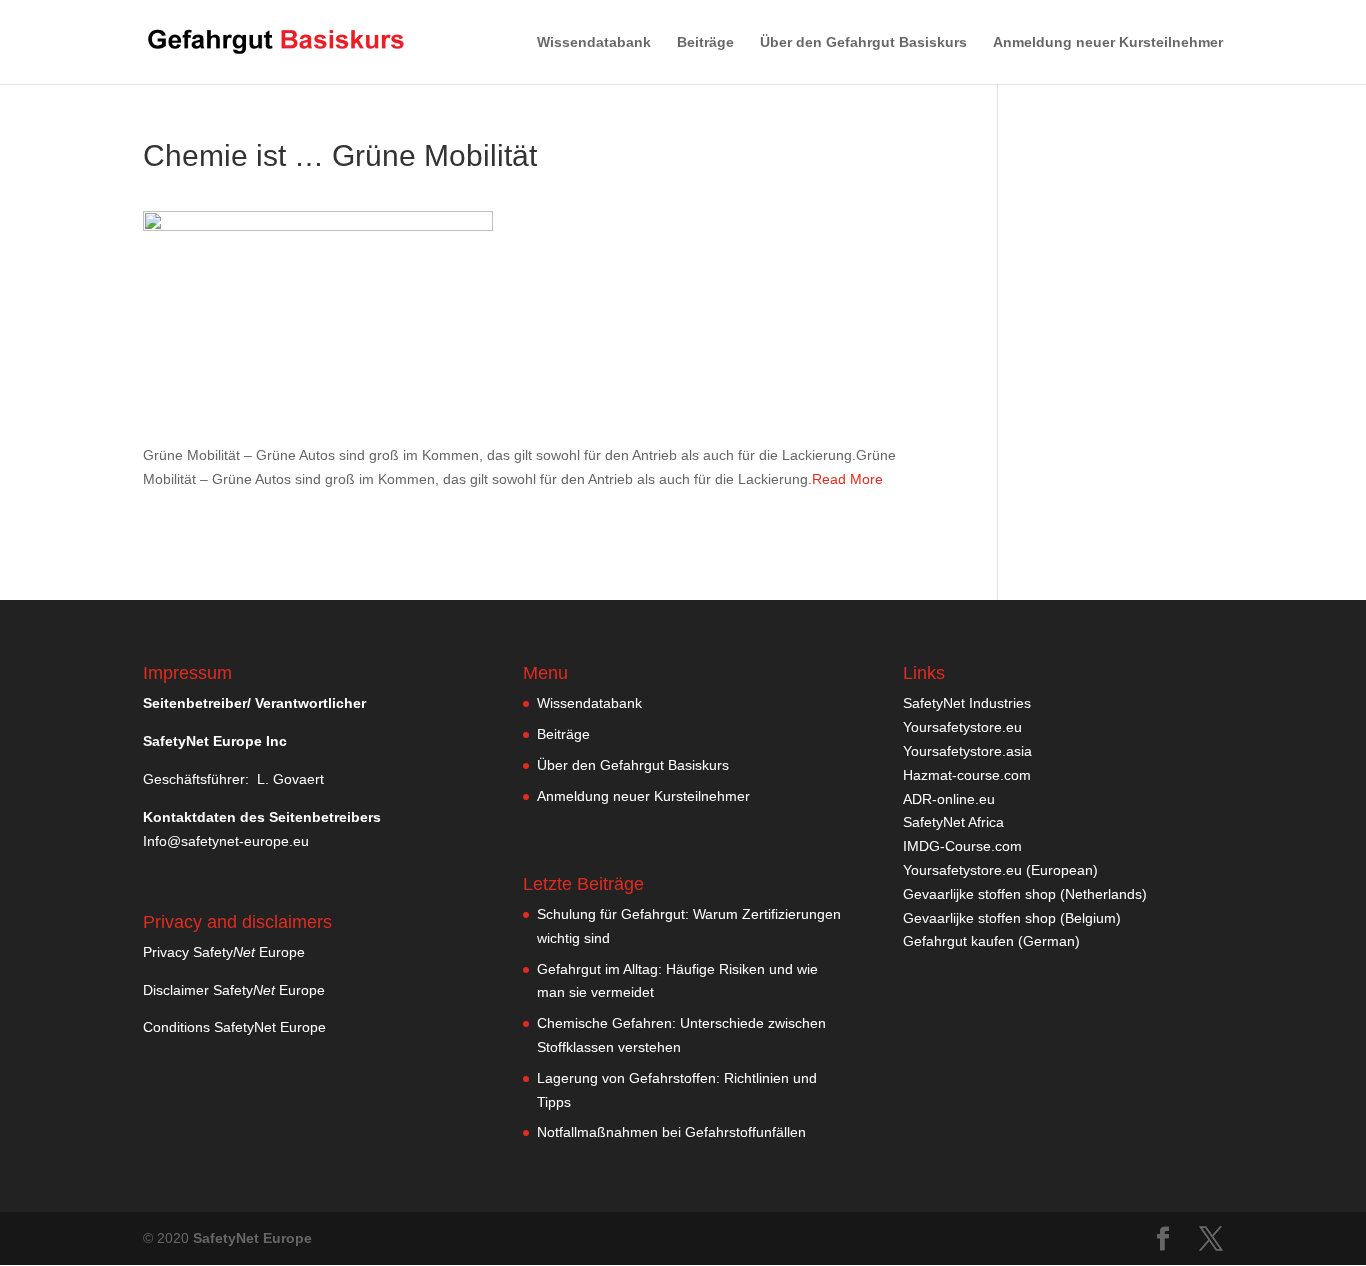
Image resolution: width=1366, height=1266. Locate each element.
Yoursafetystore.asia (967, 751)
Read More (847, 479)
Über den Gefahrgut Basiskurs (863, 42)
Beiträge (705, 42)
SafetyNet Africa (953, 822)
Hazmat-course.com (967, 775)
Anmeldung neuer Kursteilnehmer (1108, 42)
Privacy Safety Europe (224, 952)
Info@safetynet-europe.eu (226, 841)
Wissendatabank (594, 42)
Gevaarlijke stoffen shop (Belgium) (1012, 918)
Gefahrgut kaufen (958, 941)
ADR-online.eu (949, 799)
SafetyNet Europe (252, 1238)
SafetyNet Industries (967, 703)
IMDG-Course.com (962, 846)
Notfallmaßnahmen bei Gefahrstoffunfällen (671, 1132)
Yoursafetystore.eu (962, 727)
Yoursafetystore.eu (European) (1000, 870)
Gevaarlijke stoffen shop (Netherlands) (1025, 894)
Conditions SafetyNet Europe (234, 1027)
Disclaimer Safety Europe (234, 990)
